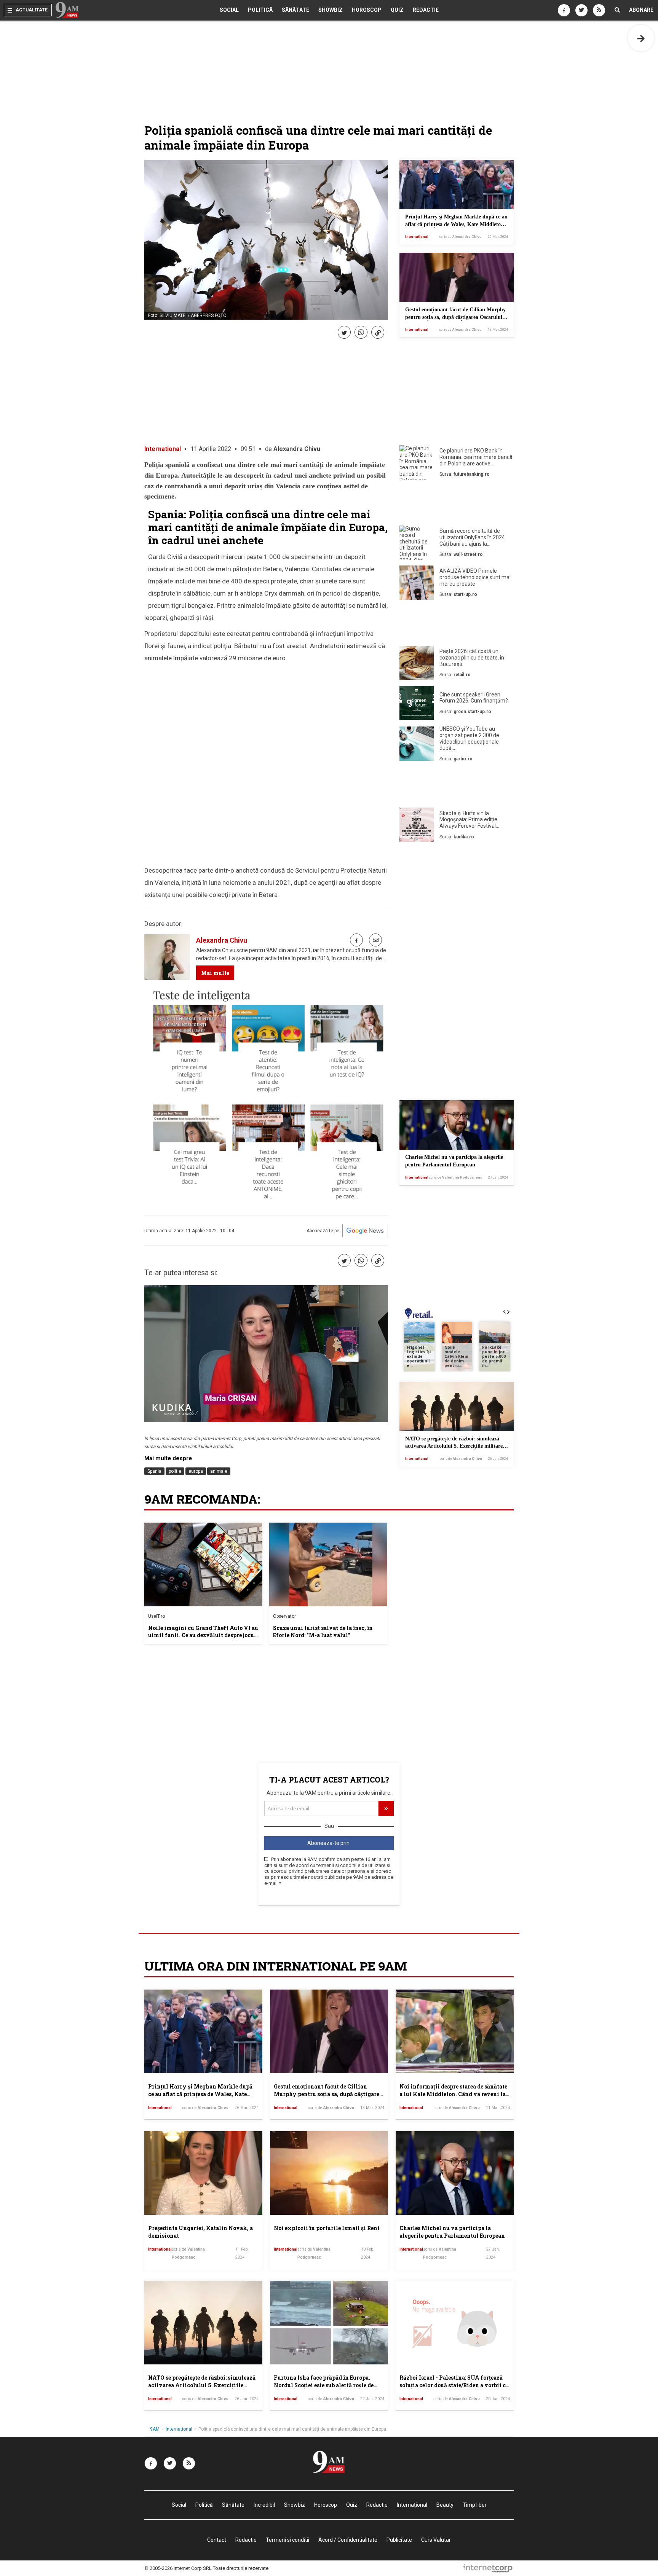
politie (175, 1471)
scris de (460, 237)
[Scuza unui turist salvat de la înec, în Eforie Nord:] (328, 1564)
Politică (260, 10)
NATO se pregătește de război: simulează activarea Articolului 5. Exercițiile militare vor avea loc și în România (454, 1446)
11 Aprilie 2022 (211, 449)
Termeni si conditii (287, 2540)
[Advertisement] (457, 504)
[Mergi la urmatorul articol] (641, 38)
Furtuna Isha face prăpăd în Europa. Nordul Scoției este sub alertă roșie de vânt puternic (324, 2385)
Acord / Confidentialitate (348, 2540)
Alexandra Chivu (297, 449)
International (417, 237)
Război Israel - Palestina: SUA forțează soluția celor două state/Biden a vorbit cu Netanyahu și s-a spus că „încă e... (454, 2385)
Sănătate (295, 10)
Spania (154, 1471)
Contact (217, 2540)
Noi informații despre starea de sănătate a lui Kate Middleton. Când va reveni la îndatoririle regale (453, 2094)
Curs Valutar (436, 2540)
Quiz (397, 10)
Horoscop (367, 10)
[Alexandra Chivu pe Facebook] (356, 940)
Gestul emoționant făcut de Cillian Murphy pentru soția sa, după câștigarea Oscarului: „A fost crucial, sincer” (455, 317)
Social (229, 10)
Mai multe (215, 973)
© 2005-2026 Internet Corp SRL (178, 2568)
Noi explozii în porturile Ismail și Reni (327, 2228)
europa (196, 1471)
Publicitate (399, 2540)
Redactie (426, 10)
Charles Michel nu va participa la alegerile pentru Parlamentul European (452, 2232)
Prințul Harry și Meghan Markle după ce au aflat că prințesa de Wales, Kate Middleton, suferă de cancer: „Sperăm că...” (456, 224)
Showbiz (331, 10)
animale (219, 1471)
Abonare (641, 10)
